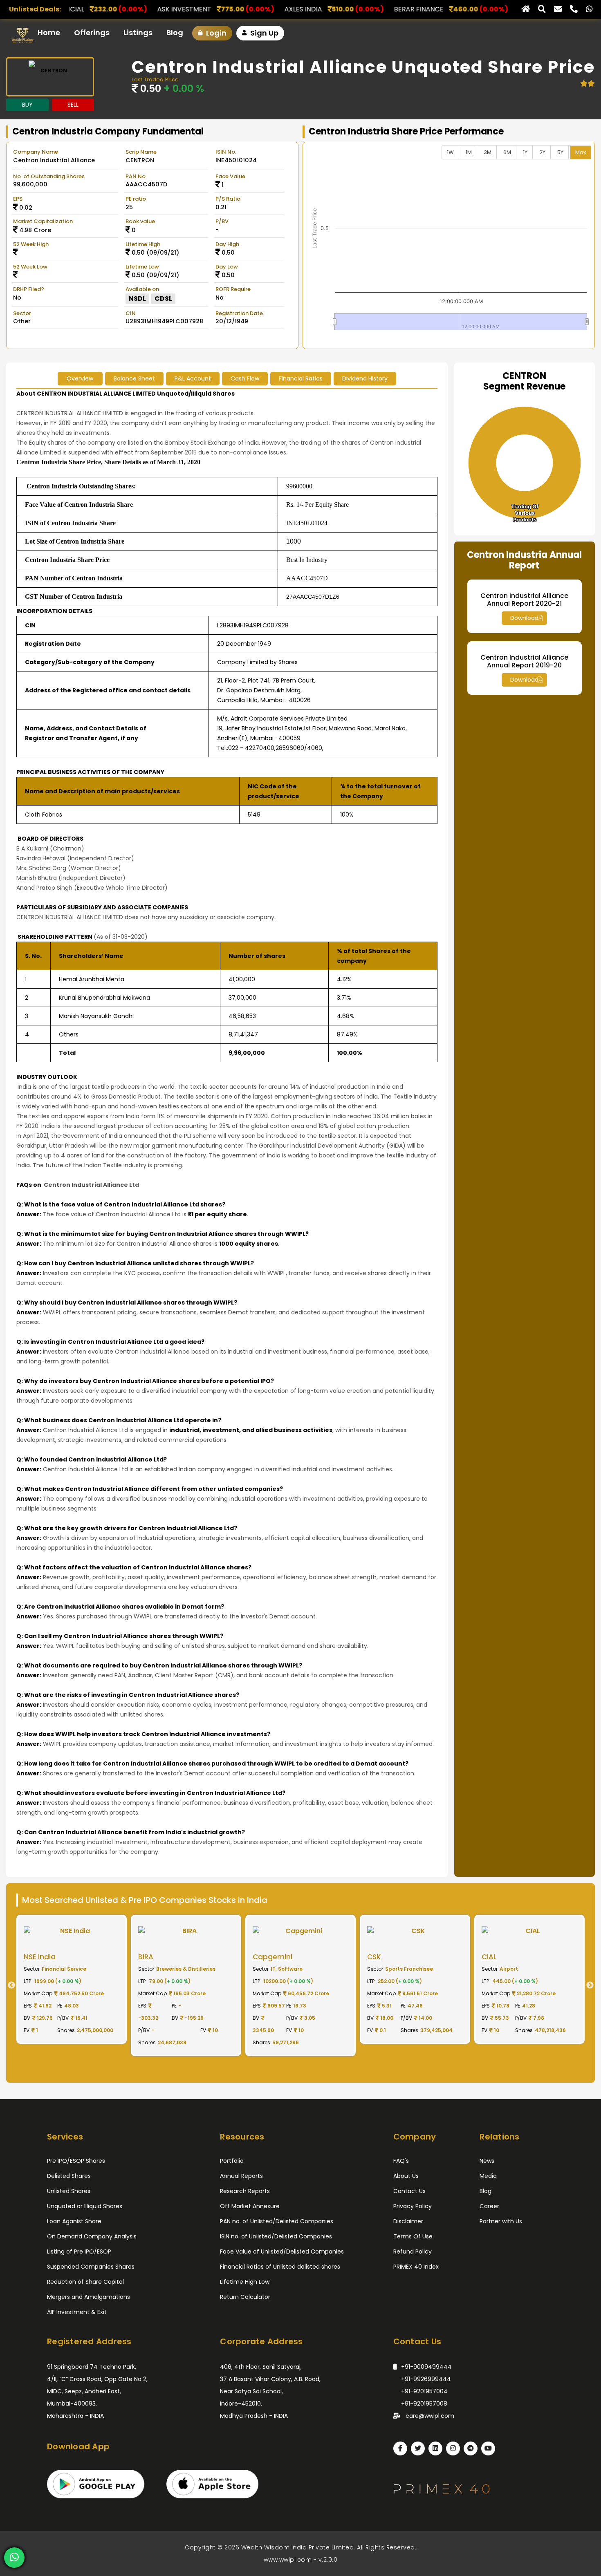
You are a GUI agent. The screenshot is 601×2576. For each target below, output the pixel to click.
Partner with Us (501, 2221)
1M (469, 152)
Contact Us (409, 2191)
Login (215, 33)
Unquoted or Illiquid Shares (85, 2206)
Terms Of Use (413, 2236)
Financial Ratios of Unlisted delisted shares (280, 2267)
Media (488, 2176)
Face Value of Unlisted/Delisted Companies (282, 2251)
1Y (525, 152)
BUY (27, 105)
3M (488, 152)
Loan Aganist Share (74, 2221)
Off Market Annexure (250, 2206)
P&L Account (193, 378)
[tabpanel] (127, 1985)
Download (524, 618)
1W (450, 152)
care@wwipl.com (429, 2416)
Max (581, 152)
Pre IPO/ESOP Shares (76, 2161)
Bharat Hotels (371, 9)
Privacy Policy (413, 2206)
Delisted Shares (69, 2176)
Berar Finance (246, 9)
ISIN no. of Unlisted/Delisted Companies (276, 2236)
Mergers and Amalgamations (89, 2297)
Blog (175, 32)
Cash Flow (245, 378)
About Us (406, 2176)
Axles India (130, 9)
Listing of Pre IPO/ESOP (79, 2251)
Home (49, 32)
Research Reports (245, 2191)
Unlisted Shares (69, 2191)
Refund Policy (413, 2251)
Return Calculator (245, 2297)
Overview (80, 378)
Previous (8, 1985)
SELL (73, 105)
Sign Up (263, 33)
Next (593, 1985)
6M (507, 152)
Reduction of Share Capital (85, 2282)
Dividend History (365, 378)
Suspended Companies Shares (91, 2267)
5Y (560, 152)
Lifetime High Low (245, 2282)
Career (489, 2206)
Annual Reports (241, 2176)
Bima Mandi (490, 9)
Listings (138, 32)
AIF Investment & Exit (77, 2312)
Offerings (92, 32)
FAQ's (401, 2161)
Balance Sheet (134, 378)
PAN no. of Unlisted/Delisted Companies (277, 2221)
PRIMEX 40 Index (416, 2267)
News (487, 2161)
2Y (542, 152)
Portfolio (232, 2161)
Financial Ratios (301, 378)
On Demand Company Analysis (92, 2236)
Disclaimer (408, 2221)
